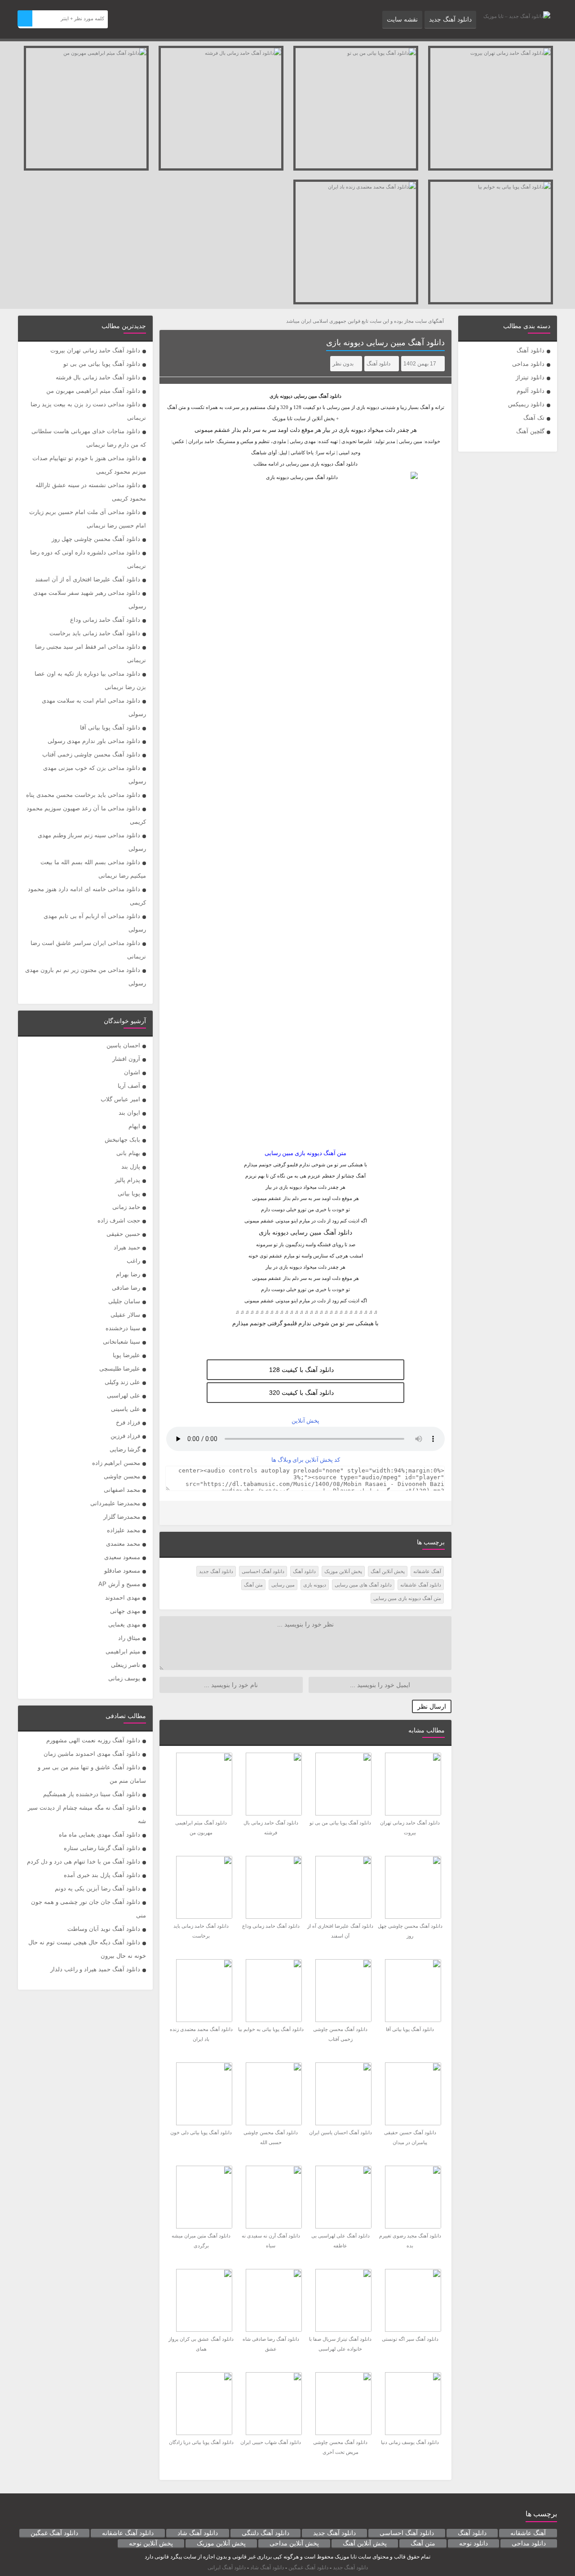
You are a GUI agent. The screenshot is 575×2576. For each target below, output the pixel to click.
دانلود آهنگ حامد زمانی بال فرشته (98, 377)
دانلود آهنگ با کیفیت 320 (301, 1393)
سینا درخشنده (123, 1328)
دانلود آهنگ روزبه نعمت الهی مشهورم (93, 1740)
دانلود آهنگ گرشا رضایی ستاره (102, 1848)
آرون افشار (126, 1059)
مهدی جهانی (125, 1611)
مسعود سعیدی (122, 1557)
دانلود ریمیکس (526, 404)
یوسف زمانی (124, 1678)
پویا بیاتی (129, 1193)
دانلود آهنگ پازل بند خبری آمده (102, 1875)
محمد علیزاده (124, 1530)
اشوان (132, 1072)
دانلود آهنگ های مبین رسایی (363, 1585)
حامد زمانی (126, 1207)
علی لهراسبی (124, 1396)
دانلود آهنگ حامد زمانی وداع (105, 620)
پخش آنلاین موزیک (343, 1571)
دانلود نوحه (473, 2543)
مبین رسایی (305, 396)
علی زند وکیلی (122, 1382)
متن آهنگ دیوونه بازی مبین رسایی (407, 1598)
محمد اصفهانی (122, 1490)
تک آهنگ (534, 418)
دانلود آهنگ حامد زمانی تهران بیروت (95, 350)
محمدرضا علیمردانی (115, 1503)
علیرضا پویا (126, 1355)
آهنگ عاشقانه (427, 1571)
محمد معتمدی (123, 1544)
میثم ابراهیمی (123, 1651)
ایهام (134, 1126)
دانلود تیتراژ (530, 377)
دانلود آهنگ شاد (198, 2533)
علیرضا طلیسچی (120, 1369)
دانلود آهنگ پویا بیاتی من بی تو (102, 364)
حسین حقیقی (123, 1234)
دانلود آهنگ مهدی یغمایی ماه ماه (100, 1835)
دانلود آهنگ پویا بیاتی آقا (110, 728)
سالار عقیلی (125, 1315)
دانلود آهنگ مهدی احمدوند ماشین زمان (92, 1754)
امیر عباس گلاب (120, 1099)
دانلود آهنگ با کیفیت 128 (301, 1370)
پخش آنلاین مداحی (294, 2543)
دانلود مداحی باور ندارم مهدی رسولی (94, 741)
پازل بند (131, 1167)
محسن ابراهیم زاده (116, 1463)
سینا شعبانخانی (122, 1342)
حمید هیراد (127, 1247)
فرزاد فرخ (128, 1422)
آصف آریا (129, 1086)
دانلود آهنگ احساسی (263, 1571)
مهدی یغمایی (124, 1624)
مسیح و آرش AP (119, 1584)
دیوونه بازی (315, 1585)
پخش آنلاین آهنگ (388, 1571)
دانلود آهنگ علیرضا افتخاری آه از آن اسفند (88, 579)
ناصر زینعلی (126, 1665)
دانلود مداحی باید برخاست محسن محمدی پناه (83, 795)
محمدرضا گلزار (122, 1517)
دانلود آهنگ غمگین (54, 2533)
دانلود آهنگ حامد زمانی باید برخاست (95, 633)
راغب (133, 1261)
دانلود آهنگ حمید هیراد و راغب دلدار (95, 1969)
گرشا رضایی (125, 1449)
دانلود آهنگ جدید (450, 19)
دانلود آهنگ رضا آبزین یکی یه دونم (97, 1888)
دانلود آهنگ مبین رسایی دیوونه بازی (385, 343)
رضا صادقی (126, 1288)
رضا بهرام (128, 1274)
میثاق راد (129, 1638)
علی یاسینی (126, 1409)
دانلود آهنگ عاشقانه (421, 1585)
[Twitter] (172, 1513)
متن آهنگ (253, 1585)
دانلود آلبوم (531, 391)
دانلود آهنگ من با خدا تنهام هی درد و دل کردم (84, 1862)
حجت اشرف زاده (119, 1220)
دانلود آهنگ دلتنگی (265, 2533)
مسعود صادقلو (122, 1571)
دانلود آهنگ (531, 350)
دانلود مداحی (528, 364)
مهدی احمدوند (123, 1598)
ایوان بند (129, 1113)
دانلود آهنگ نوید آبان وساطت (104, 1929)
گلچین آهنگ (530, 431)
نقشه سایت (402, 19)
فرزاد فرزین (125, 1436)
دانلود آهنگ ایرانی (227, 2567)
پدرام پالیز (128, 1180)
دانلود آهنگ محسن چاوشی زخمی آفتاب (91, 754)
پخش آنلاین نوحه (151, 2543)
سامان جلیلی (124, 1301)
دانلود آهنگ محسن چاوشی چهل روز (96, 539)
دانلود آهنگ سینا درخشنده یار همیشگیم (92, 1794)
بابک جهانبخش (122, 1140)
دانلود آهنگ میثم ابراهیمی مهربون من (93, 391)
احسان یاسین (123, 1045)
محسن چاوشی (122, 1476)
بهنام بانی (128, 1153)
